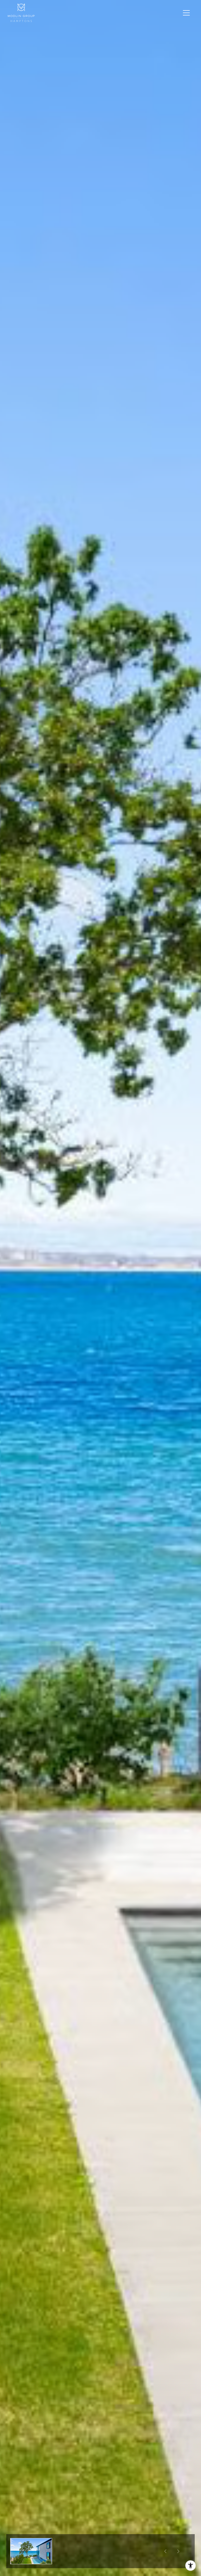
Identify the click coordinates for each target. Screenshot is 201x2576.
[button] (31, 2551)
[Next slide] (178, 2551)
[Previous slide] (165, 2551)
